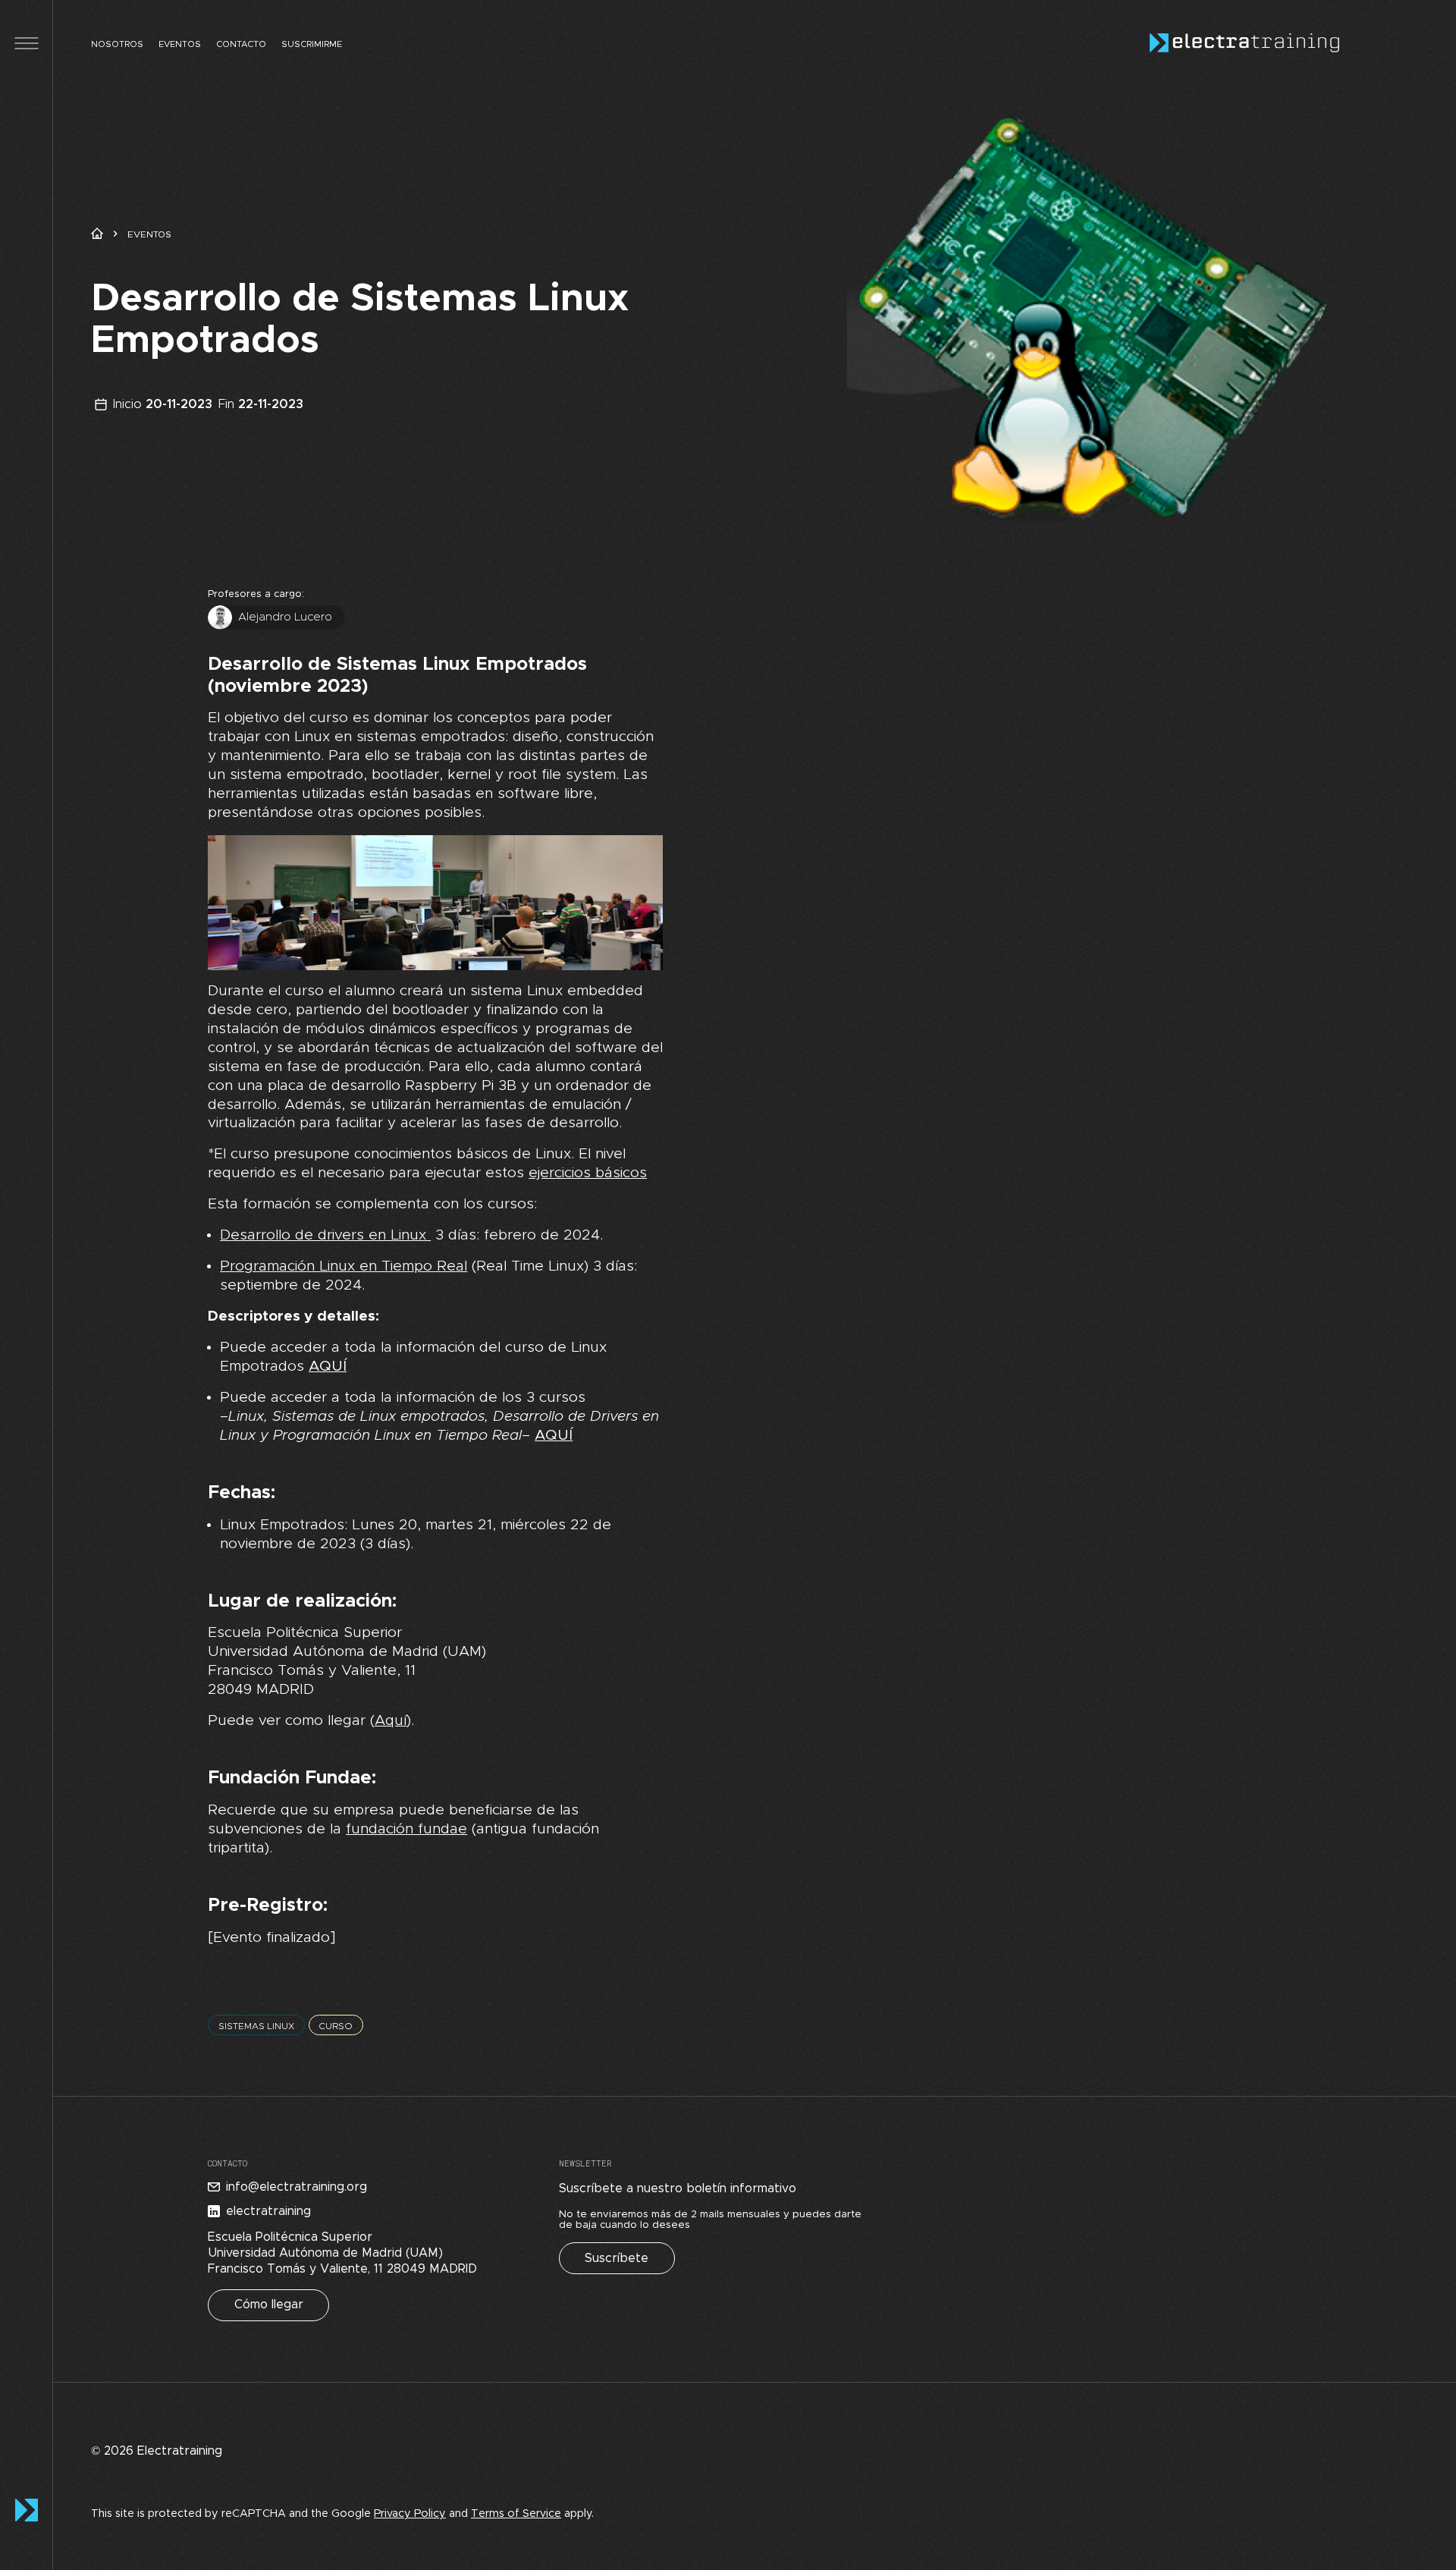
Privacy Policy (410, 2514)
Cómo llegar (269, 2305)
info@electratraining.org (297, 2187)
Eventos (180, 44)
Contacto (241, 44)
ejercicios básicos (588, 1173)
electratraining (268, 2211)
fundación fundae (406, 1829)
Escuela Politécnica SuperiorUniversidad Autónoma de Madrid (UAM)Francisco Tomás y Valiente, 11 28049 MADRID (342, 2253)
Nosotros (117, 44)
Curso (336, 2026)
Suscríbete (617, 2258)
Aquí (391, 1721)
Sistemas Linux (256, 2026)
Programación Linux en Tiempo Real (344, 1266)
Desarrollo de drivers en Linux (325, 1235)
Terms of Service (516, 2514)
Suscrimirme (312, 44)
